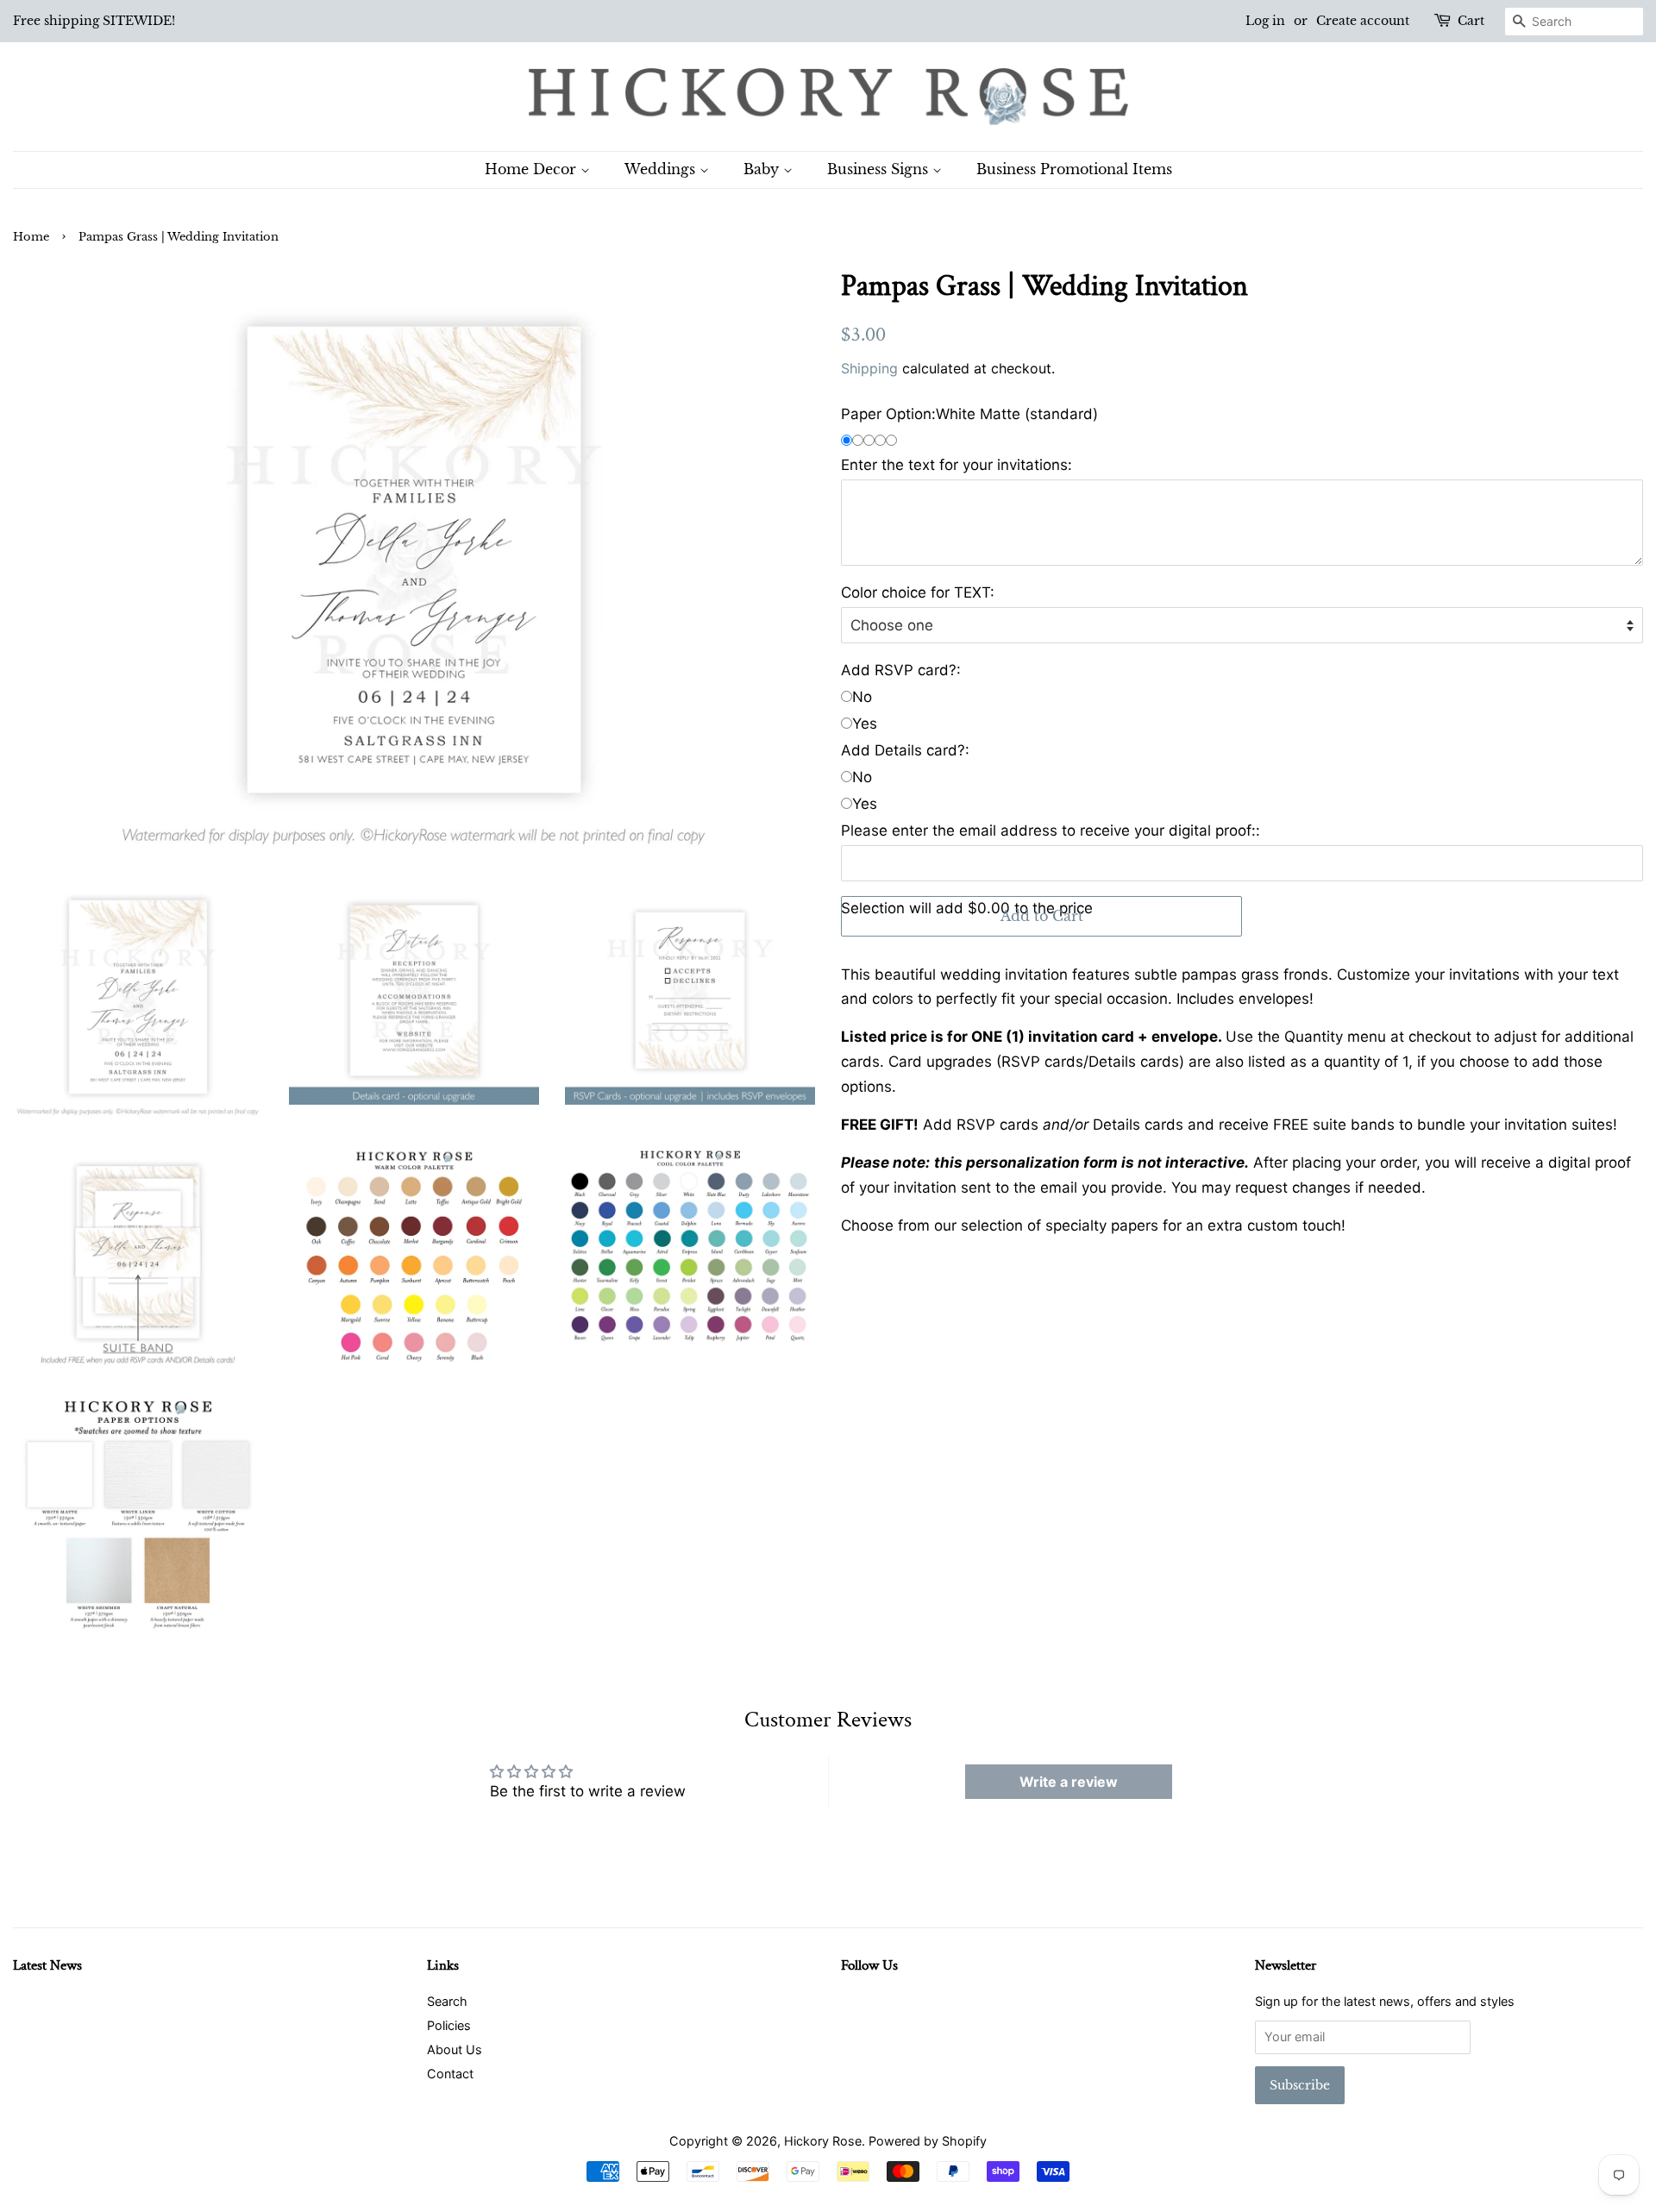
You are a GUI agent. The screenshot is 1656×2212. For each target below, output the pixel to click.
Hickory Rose (823, 2141)
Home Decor (533, 169)
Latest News (47, 1965)
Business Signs (880, 169)
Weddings (662, 169)
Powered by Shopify (928, 2141)
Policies (449, 2025)
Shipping (869, 368)
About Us (455, 2049)
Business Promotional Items (1074, 169)
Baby (763, 169)
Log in (1265, 21)
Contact (450, 2074)
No (862, 697)
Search (447, 2001)
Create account (1363, 21)
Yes (865, 724)
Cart (1471, 21)
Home (31, 237)
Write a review (1069, 1782)
